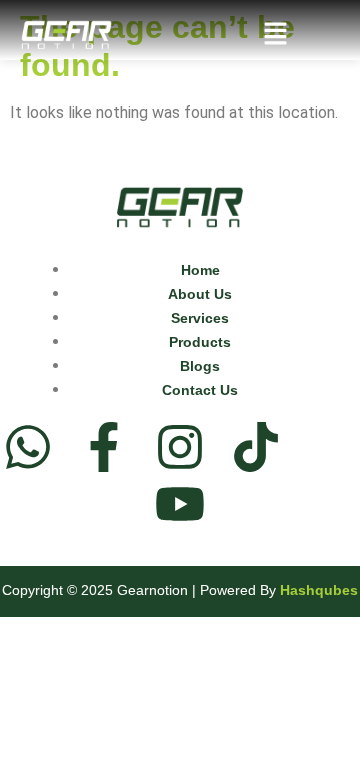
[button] (275, 36)
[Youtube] (180, 504)
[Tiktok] (256, 447)
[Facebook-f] (104, 447)
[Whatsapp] (28, 447)
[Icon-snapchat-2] (332, 447)
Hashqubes (319, 590)
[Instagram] (180, 447)
